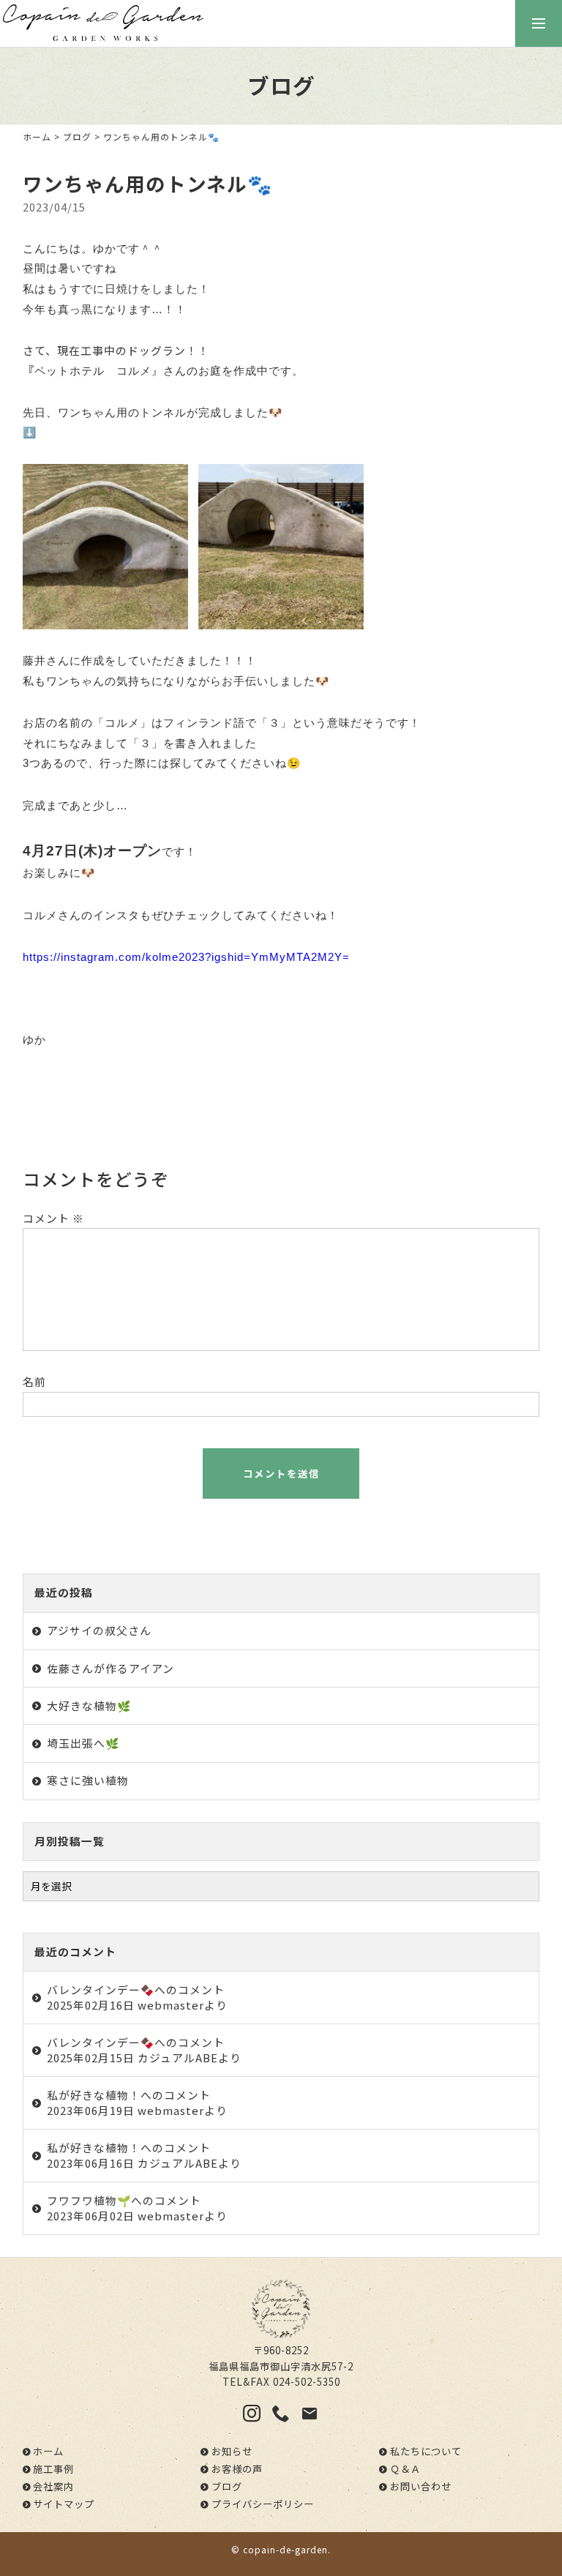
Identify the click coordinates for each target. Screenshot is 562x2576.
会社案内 (53, 2486)
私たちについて (426, 2451)
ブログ (77, 136)
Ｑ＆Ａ (405, 2469)
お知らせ (232, 2451)
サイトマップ (64, 2504)
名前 (34, 1381)
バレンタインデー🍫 (101, 1989)
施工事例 (53, 2469)
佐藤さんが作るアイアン (110, 1668)
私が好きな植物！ (94, 2095)
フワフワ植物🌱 (89, 2200)
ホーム (37, 136)
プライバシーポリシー (263, 2504)
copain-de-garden (285, 2549)
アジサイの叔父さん (99, 1630)
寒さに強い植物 (88, 1780)
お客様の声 (237, 2469)
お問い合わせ (421, 2486)
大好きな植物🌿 (89, 1706)
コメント (53, 1218)
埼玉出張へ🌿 (83, 1743)
